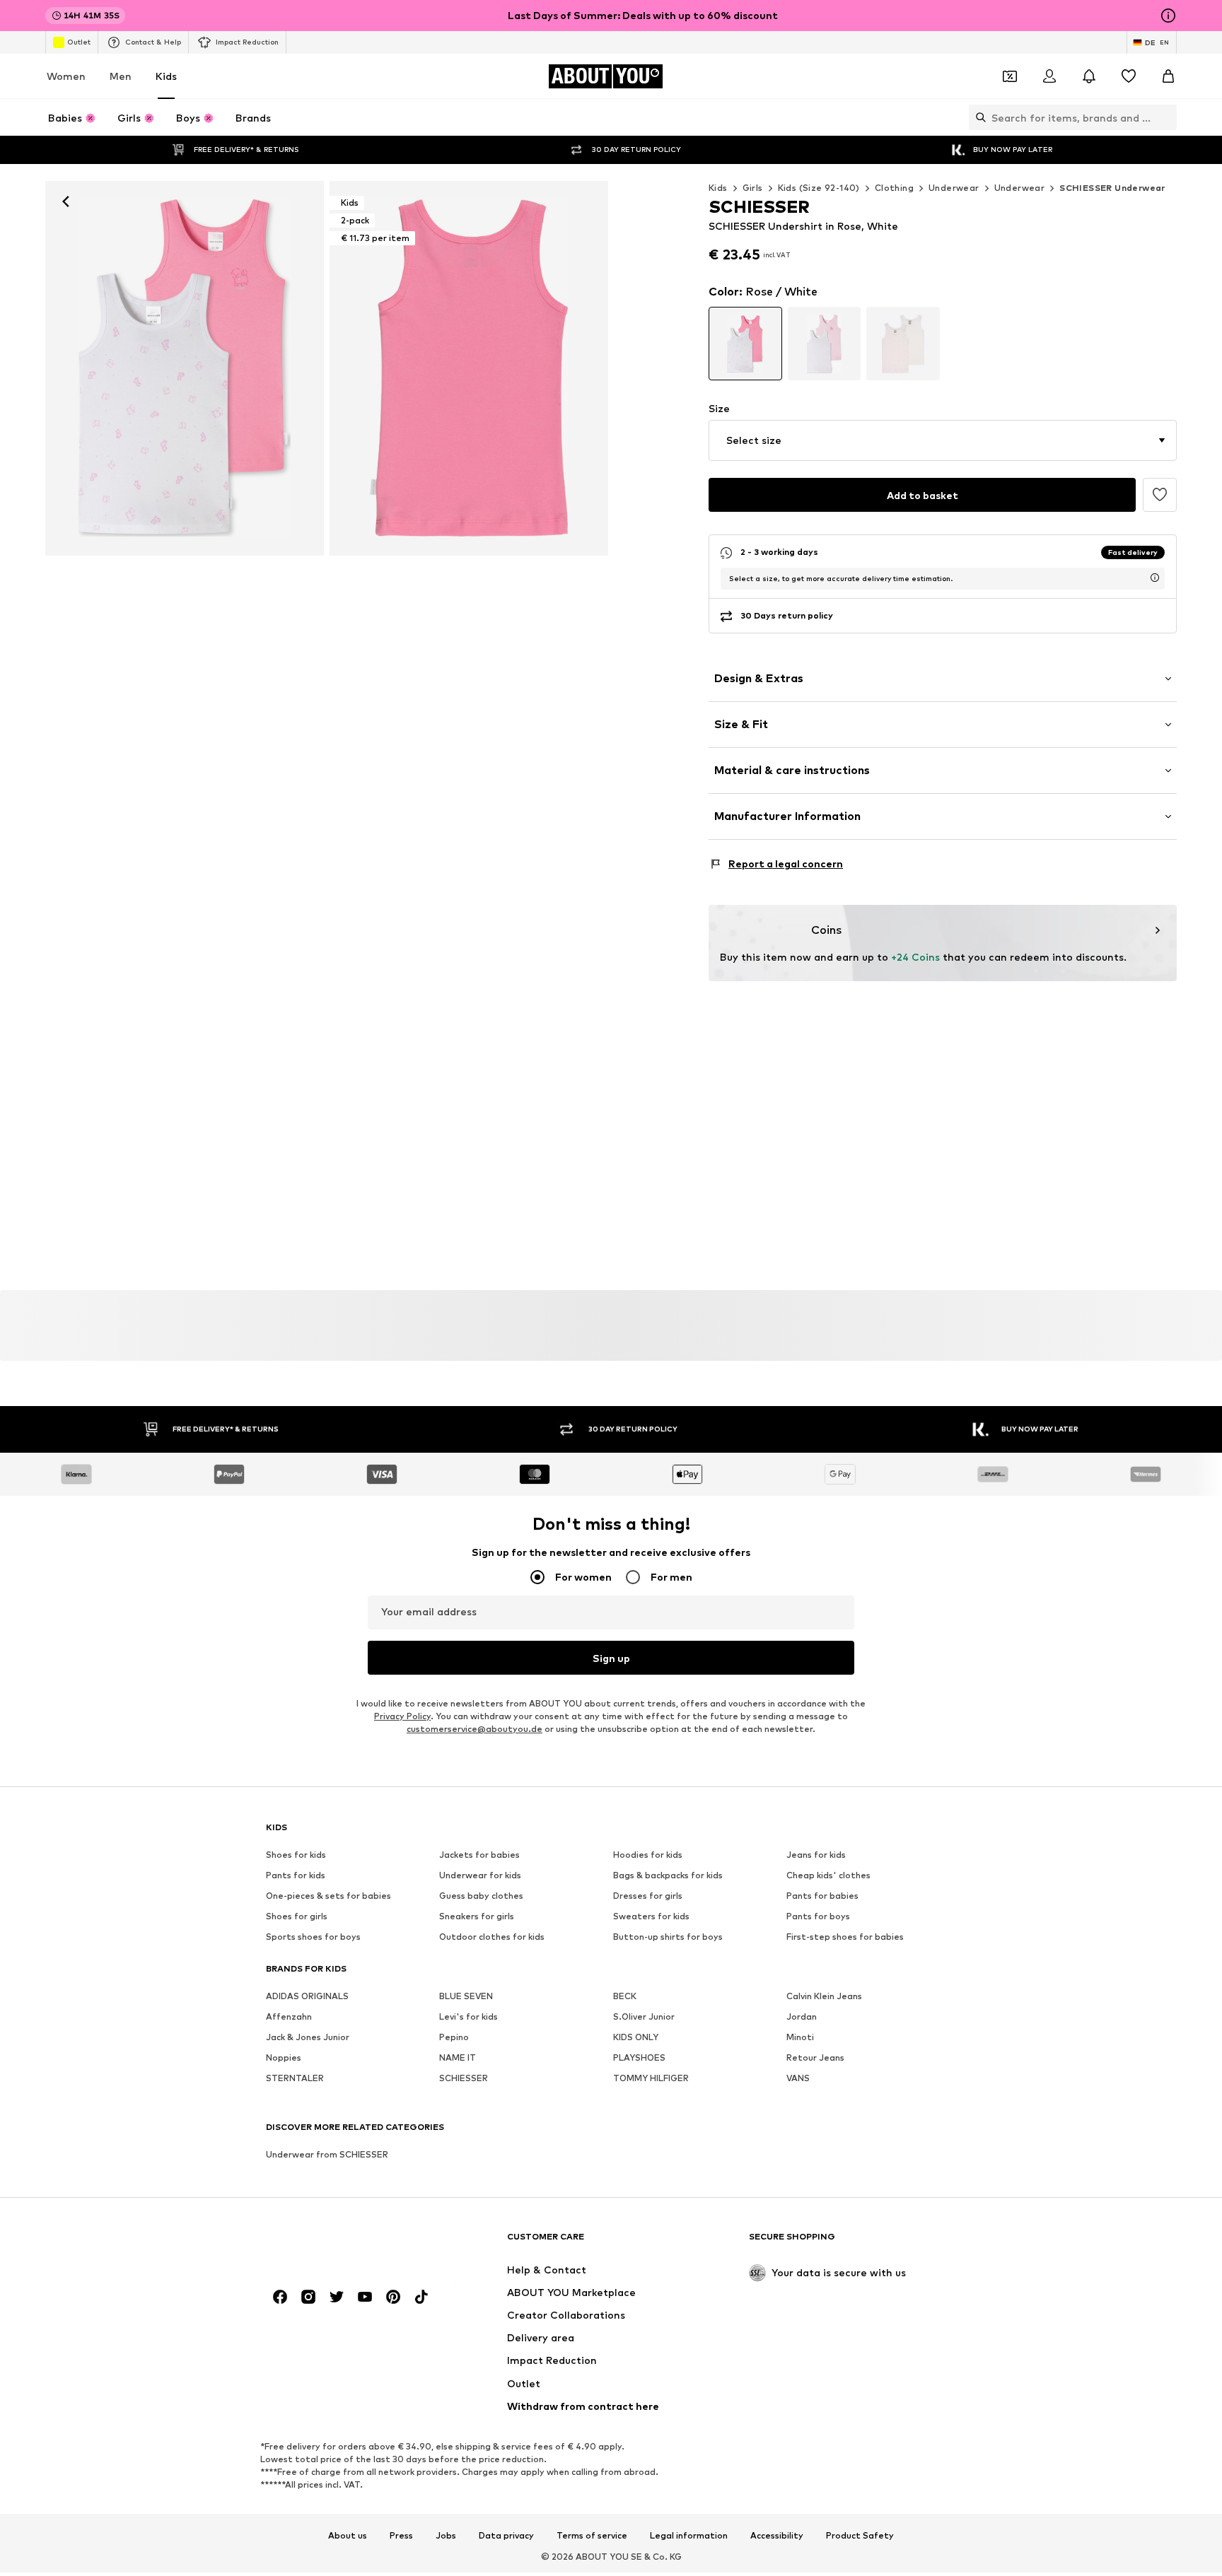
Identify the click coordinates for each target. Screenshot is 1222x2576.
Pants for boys (818, 1917)
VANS (798, 2079)
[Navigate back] (66, 201)
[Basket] (1168, 76)
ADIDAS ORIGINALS (307, 1997)
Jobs (446, 2536)
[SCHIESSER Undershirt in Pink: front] (185, 368)
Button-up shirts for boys (668, 1937)
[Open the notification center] (1089, 76)
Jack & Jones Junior (308, 2038)
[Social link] (280, 2297)
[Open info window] (1168, 16)
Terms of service (592, 2536)
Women (66, 76)
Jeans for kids (816, 1855)
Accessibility (777, 2536)
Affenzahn (289, 2017)
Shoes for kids (296, 1855)
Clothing (894, 188)
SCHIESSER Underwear (1112, 188)
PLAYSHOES (639, 2058)
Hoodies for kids (648, 1855)
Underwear (954, 188)
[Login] (1049, 76)
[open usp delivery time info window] (1155, 578)
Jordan (802, 2017)
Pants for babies (822, 1896)
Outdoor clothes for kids (492, 1937)
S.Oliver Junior (644, 2017)
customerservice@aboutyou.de (475, 1729)
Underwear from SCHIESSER (327, 2155)
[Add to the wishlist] (1160, 495)
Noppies (284, 2058)
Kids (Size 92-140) (819, 188)
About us (348, 2536)
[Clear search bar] (1166, 117)
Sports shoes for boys (313, 1937)
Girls (753, 188)
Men (121, 76)
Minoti (800, 2038)
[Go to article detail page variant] (745, 344)
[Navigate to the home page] (343, 2243)
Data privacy (506, 2536)
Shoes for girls (297, 1917)
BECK (625, 1997)
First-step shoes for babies (845, 1937)
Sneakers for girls (477, 1917)
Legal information (689, 2536)
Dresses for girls (648, 1896)
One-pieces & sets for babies (328, 1896)
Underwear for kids (480, 1876)
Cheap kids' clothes (828, 1876)
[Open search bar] (977, 117)
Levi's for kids (469, 2017)
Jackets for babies (479, 1855)
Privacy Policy (402, 1717)
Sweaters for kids (651, 1917)
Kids (166, 76)
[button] (943, 440)
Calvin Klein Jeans (824, 1997)
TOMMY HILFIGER (651, 2079)
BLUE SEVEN (466, 1997)
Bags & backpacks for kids (668, 1876)
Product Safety (860, 2536)
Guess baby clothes (481, 1896)
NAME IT (458, 2058)
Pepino (454, 2038)
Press (401, 2536)
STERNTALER (295, 2079)
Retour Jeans (815, 2058)
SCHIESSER (464, 2079)
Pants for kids (296, 1876)
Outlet (79, 42)
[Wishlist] (1129, 76)
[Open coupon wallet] (1010, 76)
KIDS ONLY (636, 2038)
